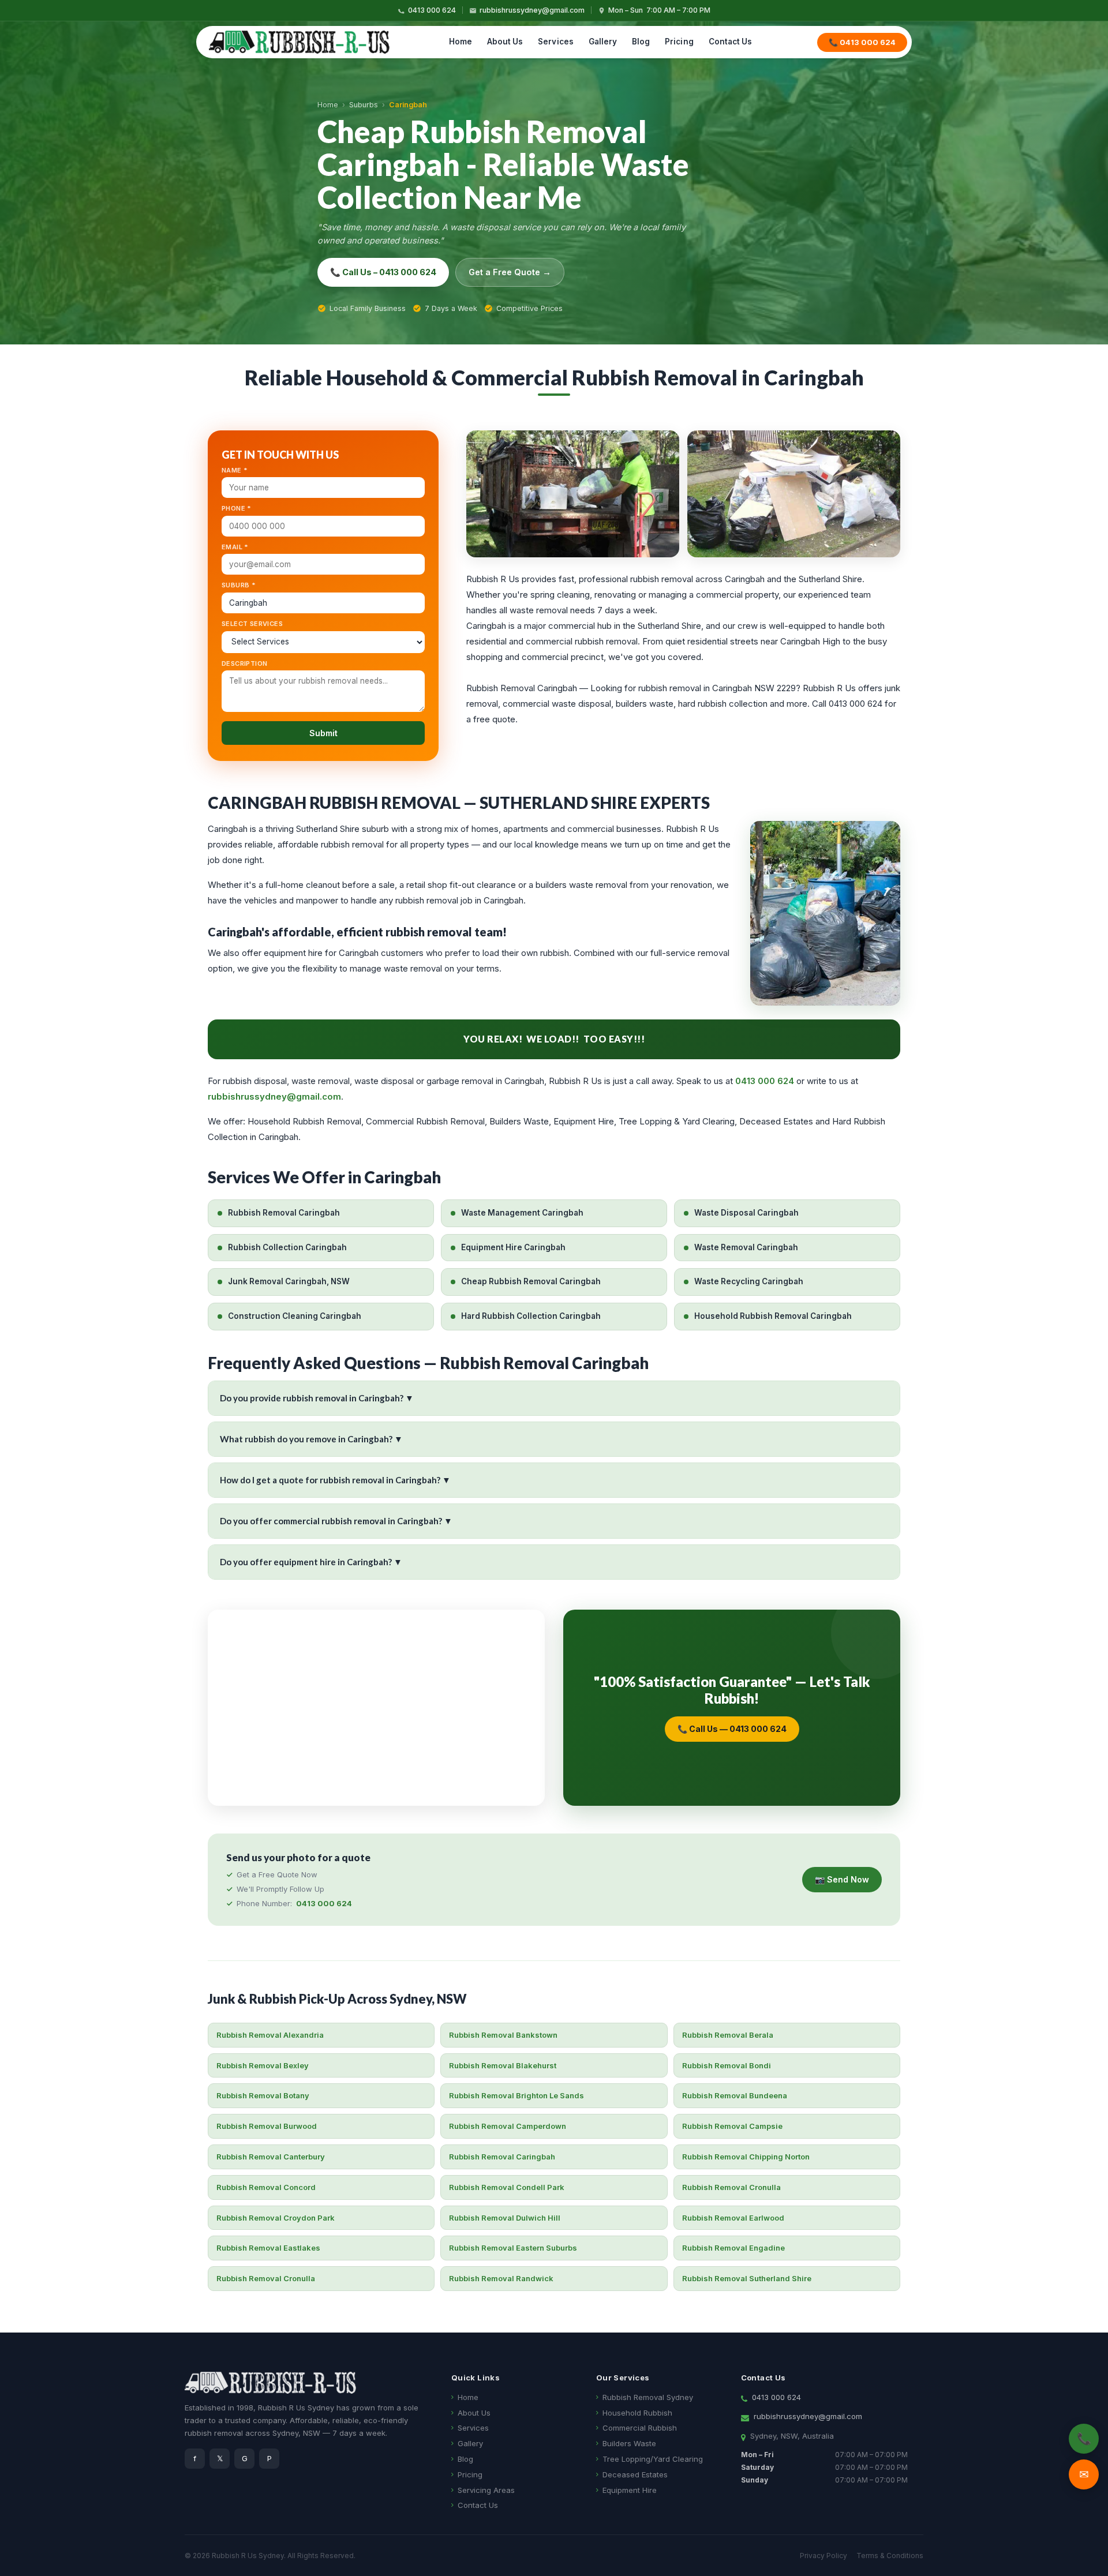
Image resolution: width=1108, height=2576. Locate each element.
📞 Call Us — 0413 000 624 (732, 1729)
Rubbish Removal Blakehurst (503, 2065)
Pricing (679, 42)
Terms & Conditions (890, 2556)
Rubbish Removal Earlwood (733, 2218)
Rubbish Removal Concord (266, 2187)
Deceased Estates (635, 2474)
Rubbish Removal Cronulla (731, 2187)
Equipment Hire (630, 2490)
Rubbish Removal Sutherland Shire (747, 2278)
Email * (235, 547)
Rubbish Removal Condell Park (507, 2187)
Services (555, 42)
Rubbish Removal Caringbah (502, 2157)
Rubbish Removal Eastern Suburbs (513, 2248)
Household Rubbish (637, 2413)
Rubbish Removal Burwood (267, 2126)
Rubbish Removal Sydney (648, 2397)
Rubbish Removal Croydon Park (276, 2218)
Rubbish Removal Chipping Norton (746, 2157)
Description (244, 663)
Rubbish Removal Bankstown (503, 2035)
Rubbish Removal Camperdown (508, 2126)
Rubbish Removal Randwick (501, 2278)
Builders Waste (629, 2443)
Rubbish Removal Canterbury (271, 2157)
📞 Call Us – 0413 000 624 (383, 272)
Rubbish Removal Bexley (263, 2065)
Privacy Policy (823, 2556)
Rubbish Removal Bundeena (735, 2095)
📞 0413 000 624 (862, 42)
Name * (235, 470)
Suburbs (364, 105)
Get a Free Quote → (510, 272)
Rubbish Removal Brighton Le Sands (516, 2095)
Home (461, 42)
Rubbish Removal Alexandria (270, 2035)
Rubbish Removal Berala (728, 2035)
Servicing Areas (486, 2490)
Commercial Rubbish (640, 2428)
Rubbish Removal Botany (263, 2095)
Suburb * (239, 585)
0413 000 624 (432, 10)
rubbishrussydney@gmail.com (532, 10)
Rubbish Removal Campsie (732, 2126)
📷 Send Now (842, 1879)
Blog (641, 42)
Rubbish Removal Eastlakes (268, 2248)
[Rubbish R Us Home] (299, 42)
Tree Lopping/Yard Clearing (653, 2459)
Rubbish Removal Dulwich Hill (505, 2218)
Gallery (603, 42)
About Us (505, 42)
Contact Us (731, 42)
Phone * (237, 508)
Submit (323, 733)
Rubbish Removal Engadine (733, 2248)
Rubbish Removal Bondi (727, 2065)
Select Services (252, 624)
